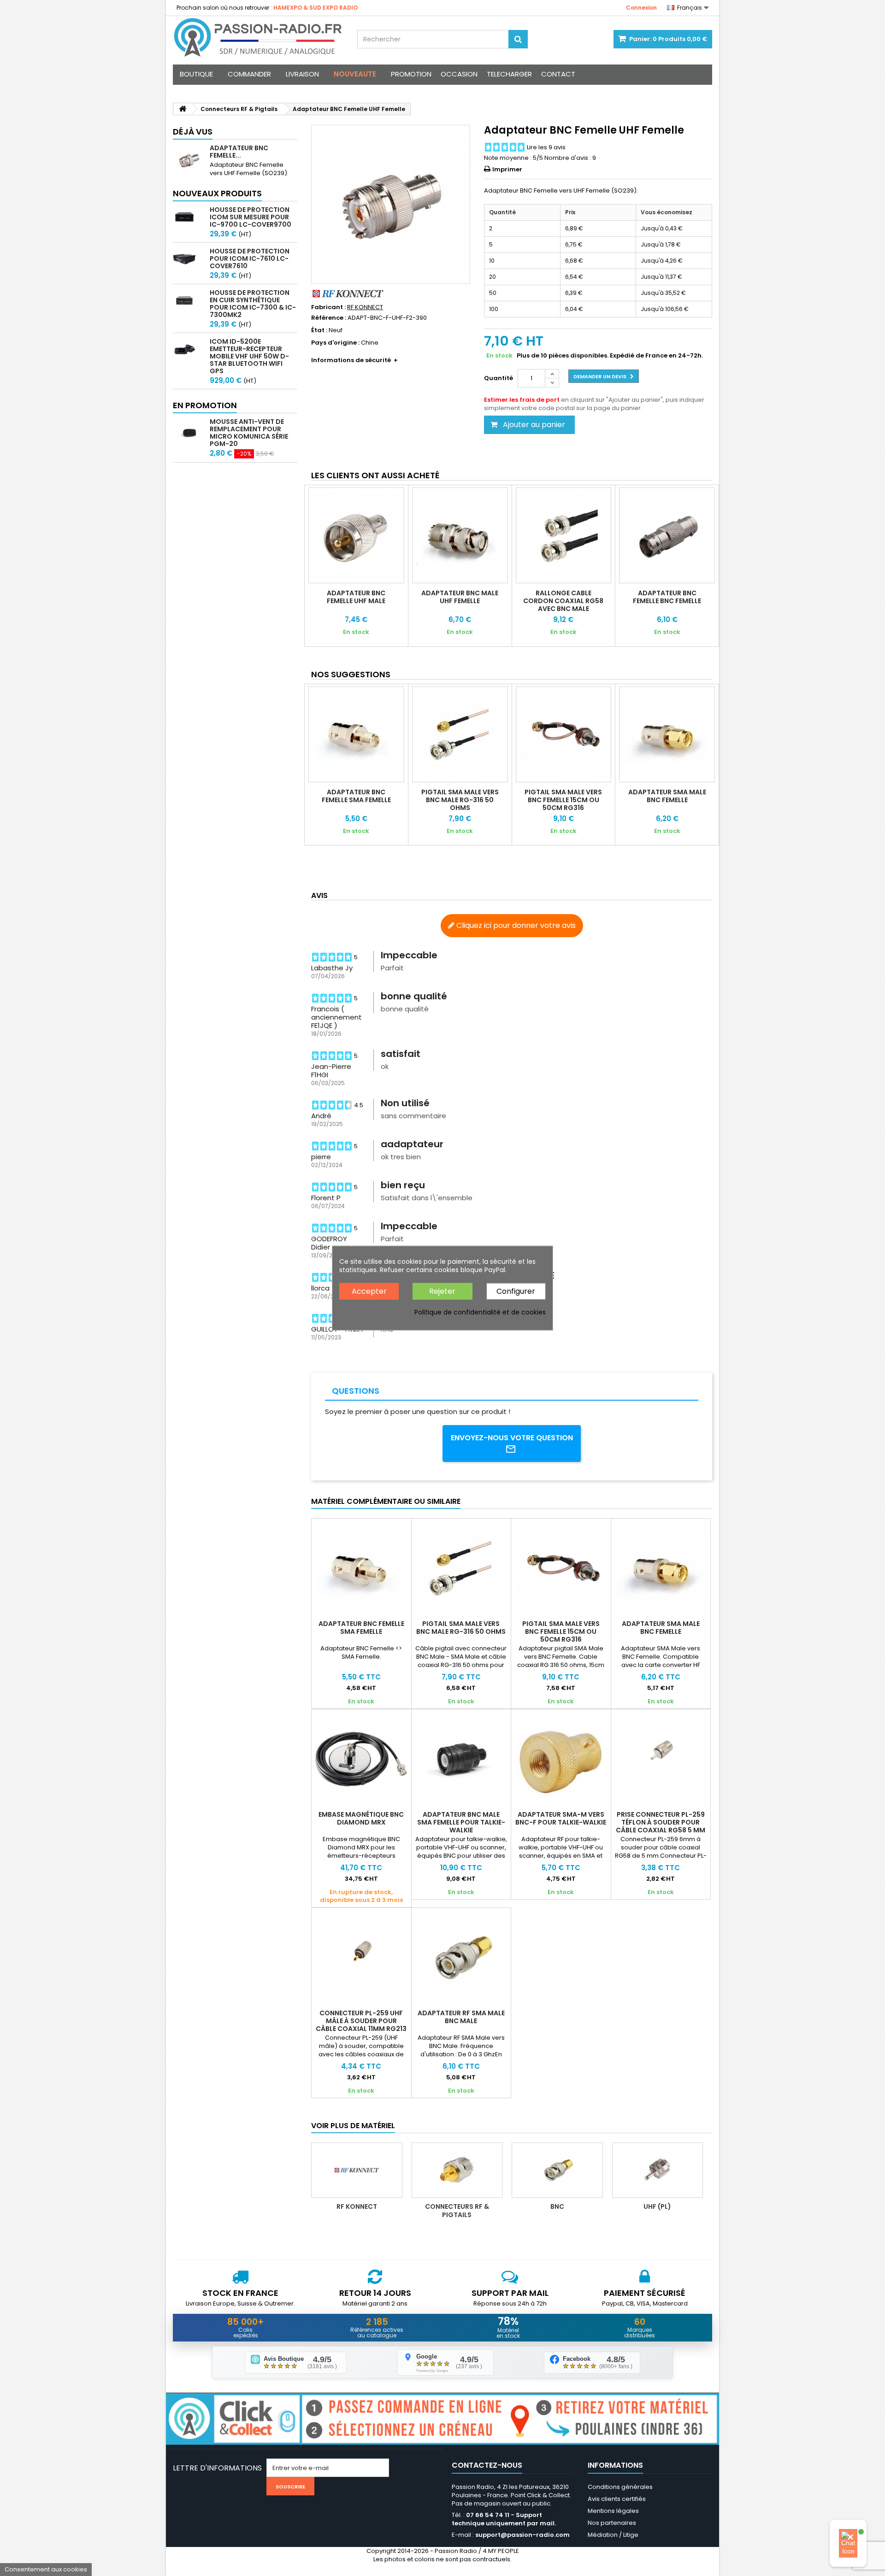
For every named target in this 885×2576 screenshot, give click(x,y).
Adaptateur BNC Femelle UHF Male (356, 597)
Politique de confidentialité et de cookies (480, 1312)
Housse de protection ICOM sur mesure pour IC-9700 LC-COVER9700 (251, 217)
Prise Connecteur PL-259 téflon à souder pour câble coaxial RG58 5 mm (661, 1822)
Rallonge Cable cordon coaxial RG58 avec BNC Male (563, 601)
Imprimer (507, 169)
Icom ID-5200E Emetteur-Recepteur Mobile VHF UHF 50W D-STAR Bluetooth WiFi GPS (249, 356)
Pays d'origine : (335, 343)
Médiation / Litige (613, 2535)
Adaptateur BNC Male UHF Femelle (460, 597)
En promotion (205, 405)
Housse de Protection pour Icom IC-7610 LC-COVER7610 (250, 258)
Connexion (641, 8)
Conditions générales (620, 2487)
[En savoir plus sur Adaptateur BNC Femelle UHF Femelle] (189, 160)
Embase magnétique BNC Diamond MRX (361, 1818)
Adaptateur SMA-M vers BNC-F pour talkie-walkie (561, 1818)
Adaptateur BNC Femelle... (239, 152)
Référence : (329, 318)
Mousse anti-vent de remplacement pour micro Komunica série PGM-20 (249, 433)
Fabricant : (328, 307)
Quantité (499, 378)
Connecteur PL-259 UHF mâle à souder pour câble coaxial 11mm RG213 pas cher (361, 2025)
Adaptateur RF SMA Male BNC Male (461, 2017)
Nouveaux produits (217, 193)
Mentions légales (613, 2511)
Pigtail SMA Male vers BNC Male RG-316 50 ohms (460, 800)
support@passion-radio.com (522, 2535)
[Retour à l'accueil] (183, 109)
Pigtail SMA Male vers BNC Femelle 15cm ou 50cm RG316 (563, 800)
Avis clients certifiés (617, 2499)
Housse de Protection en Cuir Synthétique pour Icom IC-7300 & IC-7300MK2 (253, 304)
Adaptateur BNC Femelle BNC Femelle (667, 597)
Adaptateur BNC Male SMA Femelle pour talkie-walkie (461, 1822)
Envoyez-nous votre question (512, 1438)
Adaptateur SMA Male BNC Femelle (667, 796)
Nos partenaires (612, 2523)
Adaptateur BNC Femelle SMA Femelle (356, 796)
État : (319, 330)
